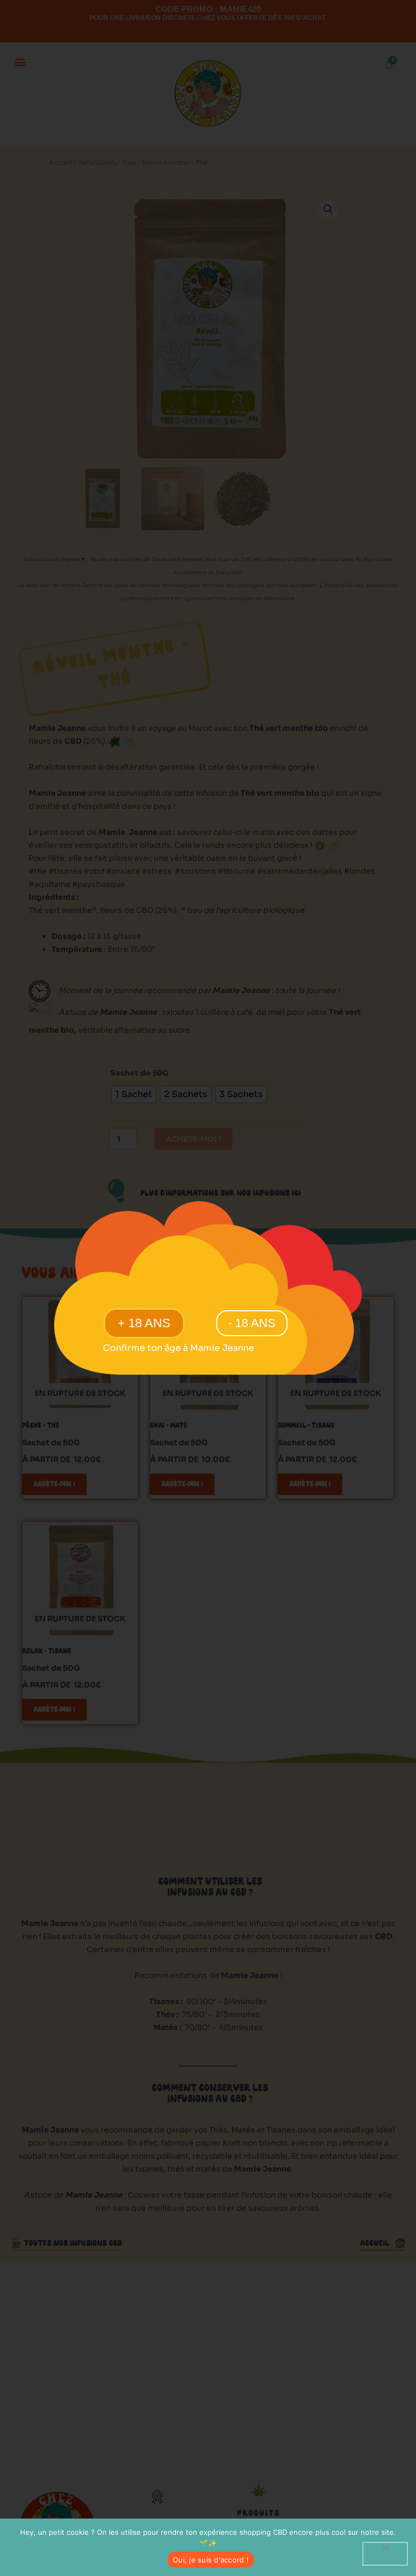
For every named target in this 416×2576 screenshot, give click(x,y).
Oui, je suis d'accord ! (211, 2560)
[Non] (385, 2554)
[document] (208, 1288)
